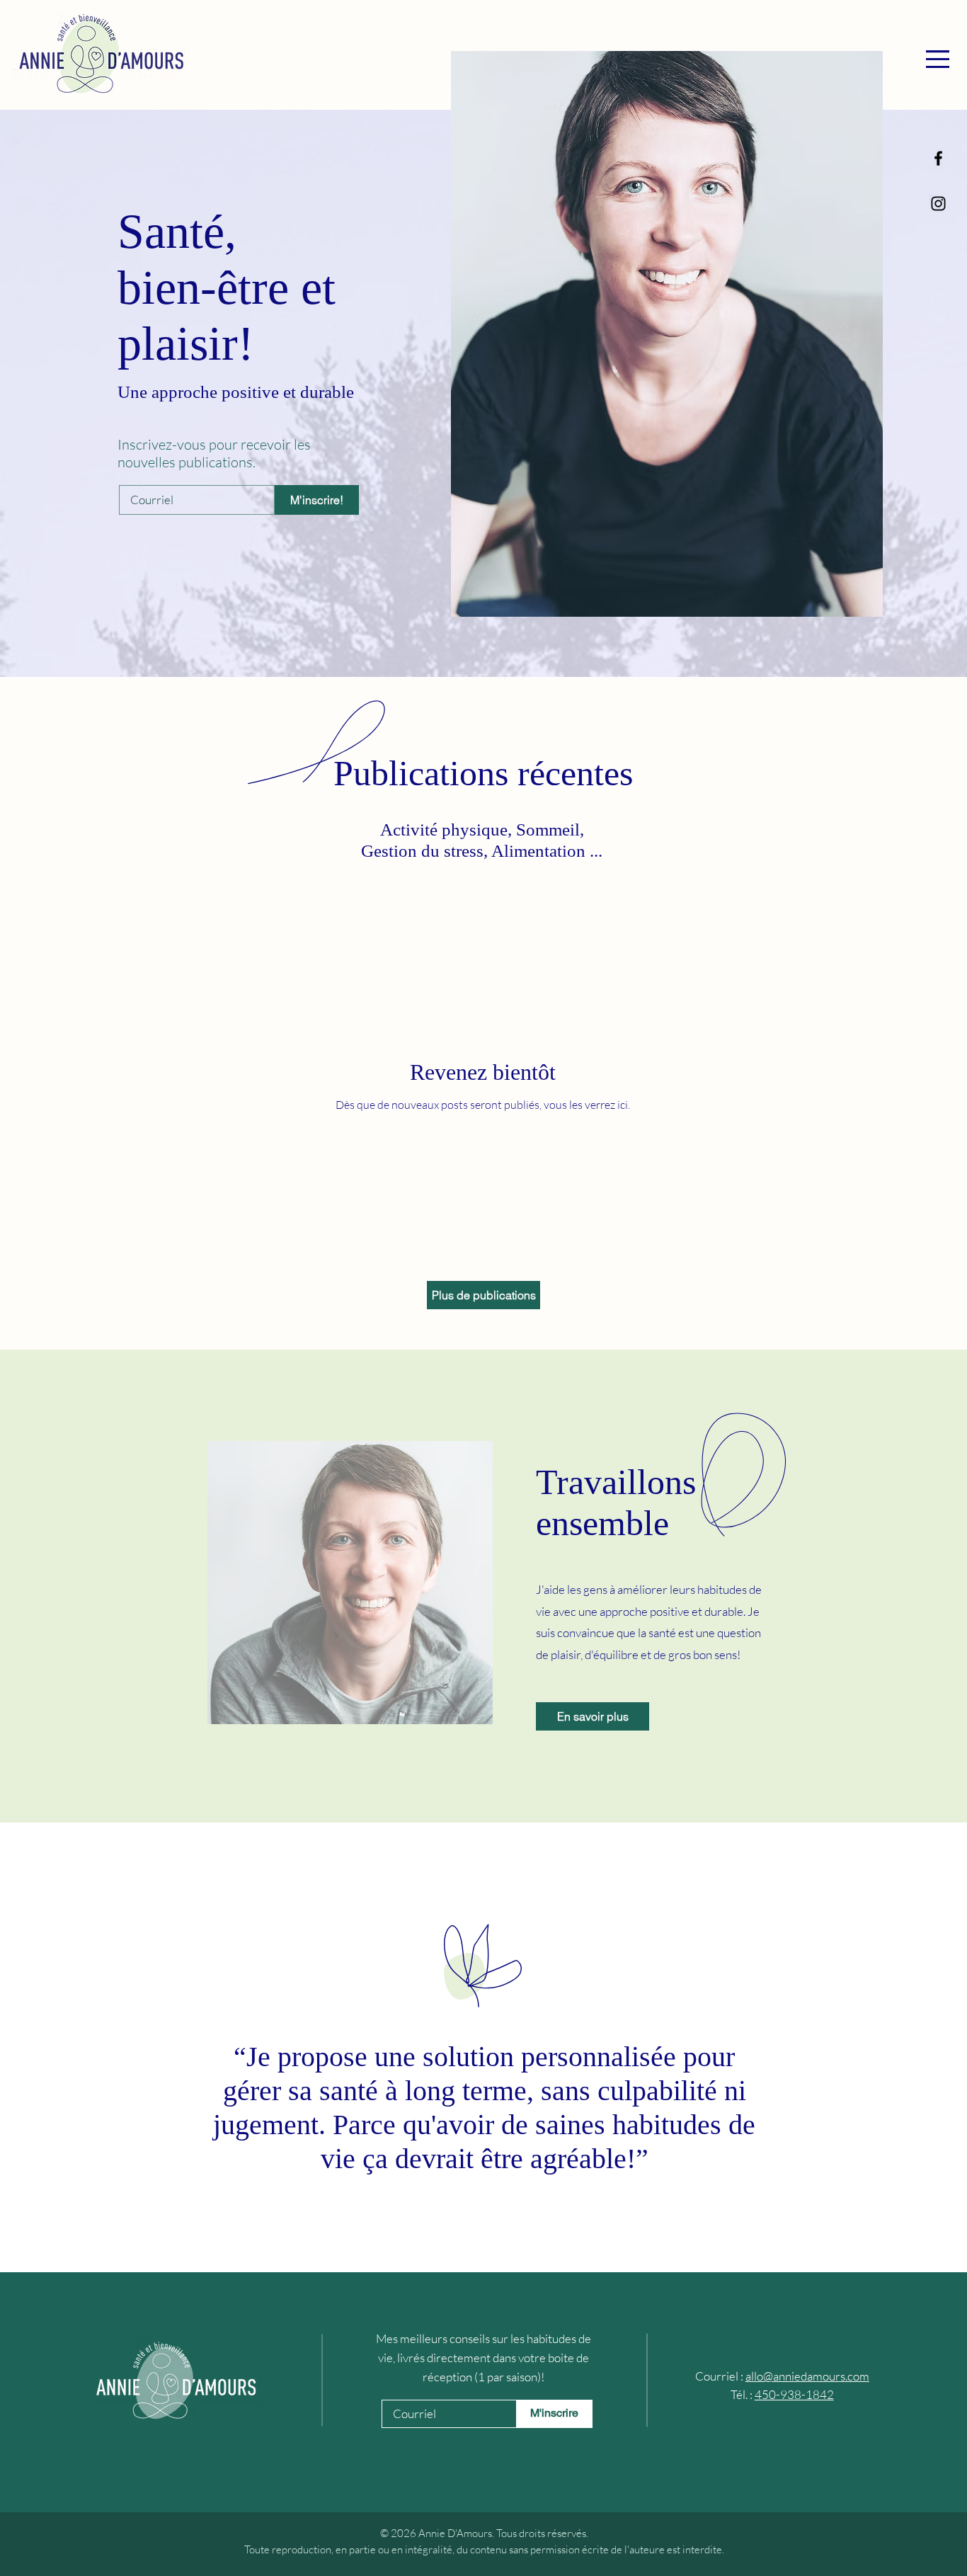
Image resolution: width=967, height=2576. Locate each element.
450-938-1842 (794, 2394)
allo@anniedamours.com (807, 2376)
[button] (938, 59)
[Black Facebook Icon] (938, 158)
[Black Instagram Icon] (938, 204)
